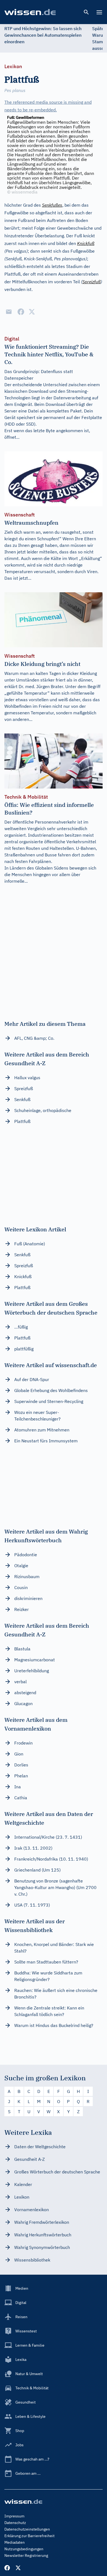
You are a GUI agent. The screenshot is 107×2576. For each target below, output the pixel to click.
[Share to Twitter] (32, 312)
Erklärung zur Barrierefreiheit (29, 2536)
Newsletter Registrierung (26, 2555)
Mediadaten (15, 2542)
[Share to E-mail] (9, 312)
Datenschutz (15, 2523)
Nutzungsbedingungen (24, 2549)
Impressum (14, 2516)
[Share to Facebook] (21, 312)
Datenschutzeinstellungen (27, 2529)
